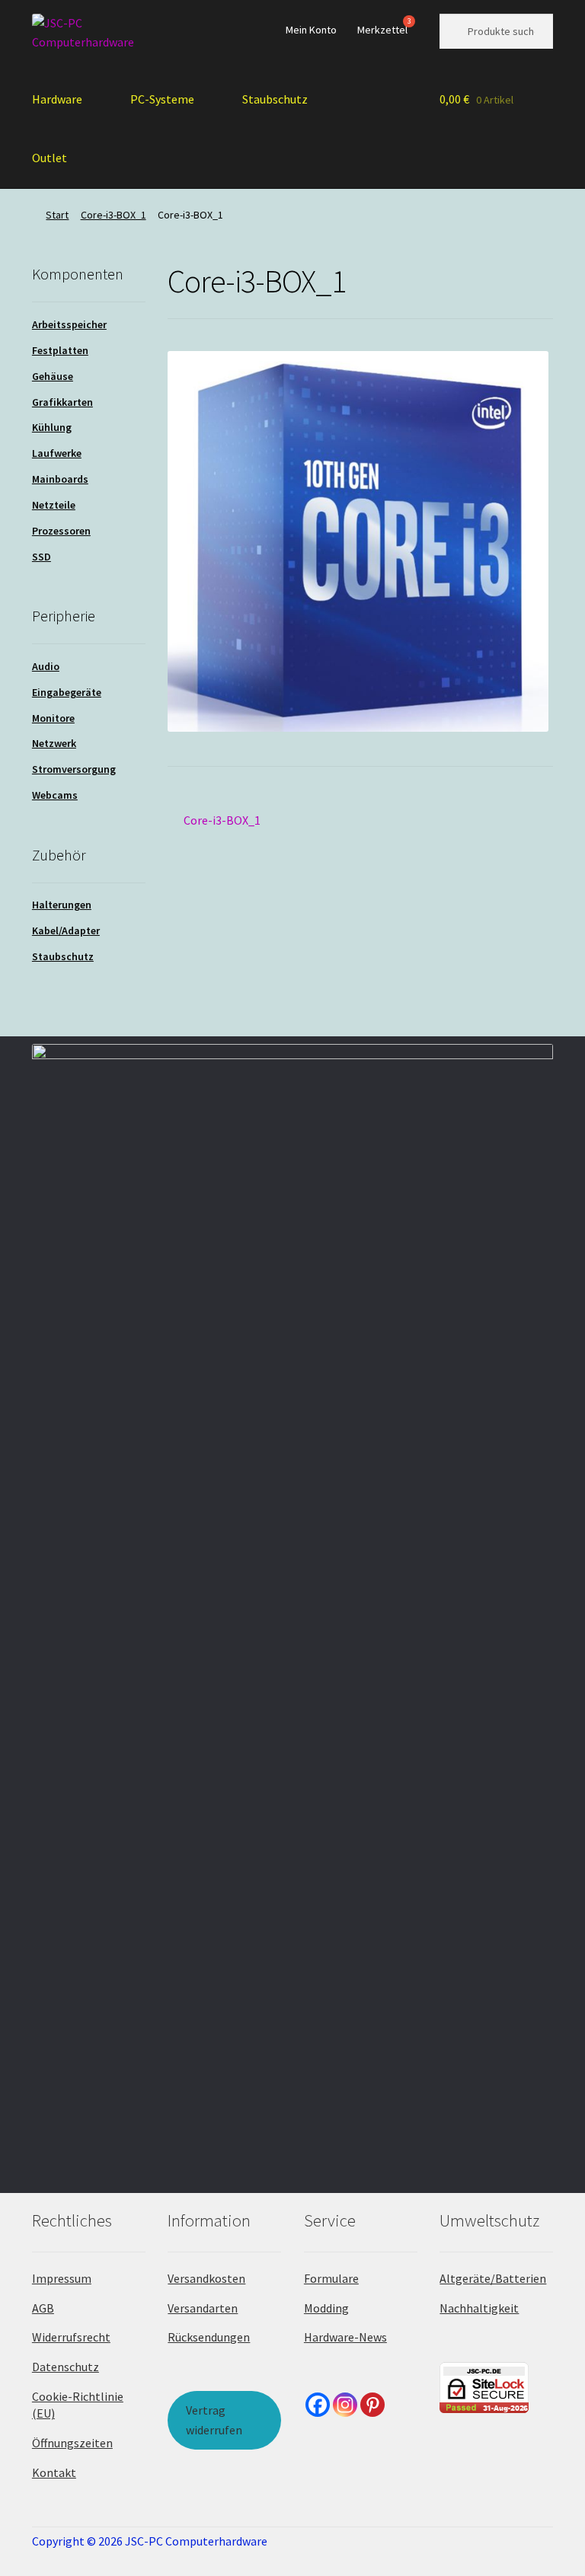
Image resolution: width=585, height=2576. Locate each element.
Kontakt (54, 2472)
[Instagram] (345, 2405)
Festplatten (60, 350)
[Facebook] (318, 2405)
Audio (46, 666)
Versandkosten (206, 2278)
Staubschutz (275, 99)
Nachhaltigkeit (479, 2308)
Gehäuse (53, 376)
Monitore (53, 718)
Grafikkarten (62, 402)
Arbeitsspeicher (69, 324)
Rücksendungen (209, 2337)
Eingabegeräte (67, 692)
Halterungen (62, 905)
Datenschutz (66, 2367)
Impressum (62, 2278)
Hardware (57, 99)
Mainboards (60, 479)
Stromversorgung (74, 769)
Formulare (331, 2278)
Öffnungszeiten (72, 2443)
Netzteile (54, 505)
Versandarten (203, 2308)
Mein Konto (311, 30)
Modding (326, 2308)
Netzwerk (54, 743)
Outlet (50, 158)
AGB (43, 2308)
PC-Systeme (162, 99)
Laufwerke (57, 453)
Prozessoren (61, 531)
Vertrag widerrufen (214, 2420)
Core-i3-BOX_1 (113, 215)
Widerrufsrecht (71, 2337)
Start (57, 215)
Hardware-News (345, 2337)
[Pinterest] (372, 2405)
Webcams (55, 795)
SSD (42, 557)
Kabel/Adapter (66, 930)
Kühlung (52, 427)
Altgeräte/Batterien (493, 2278)
